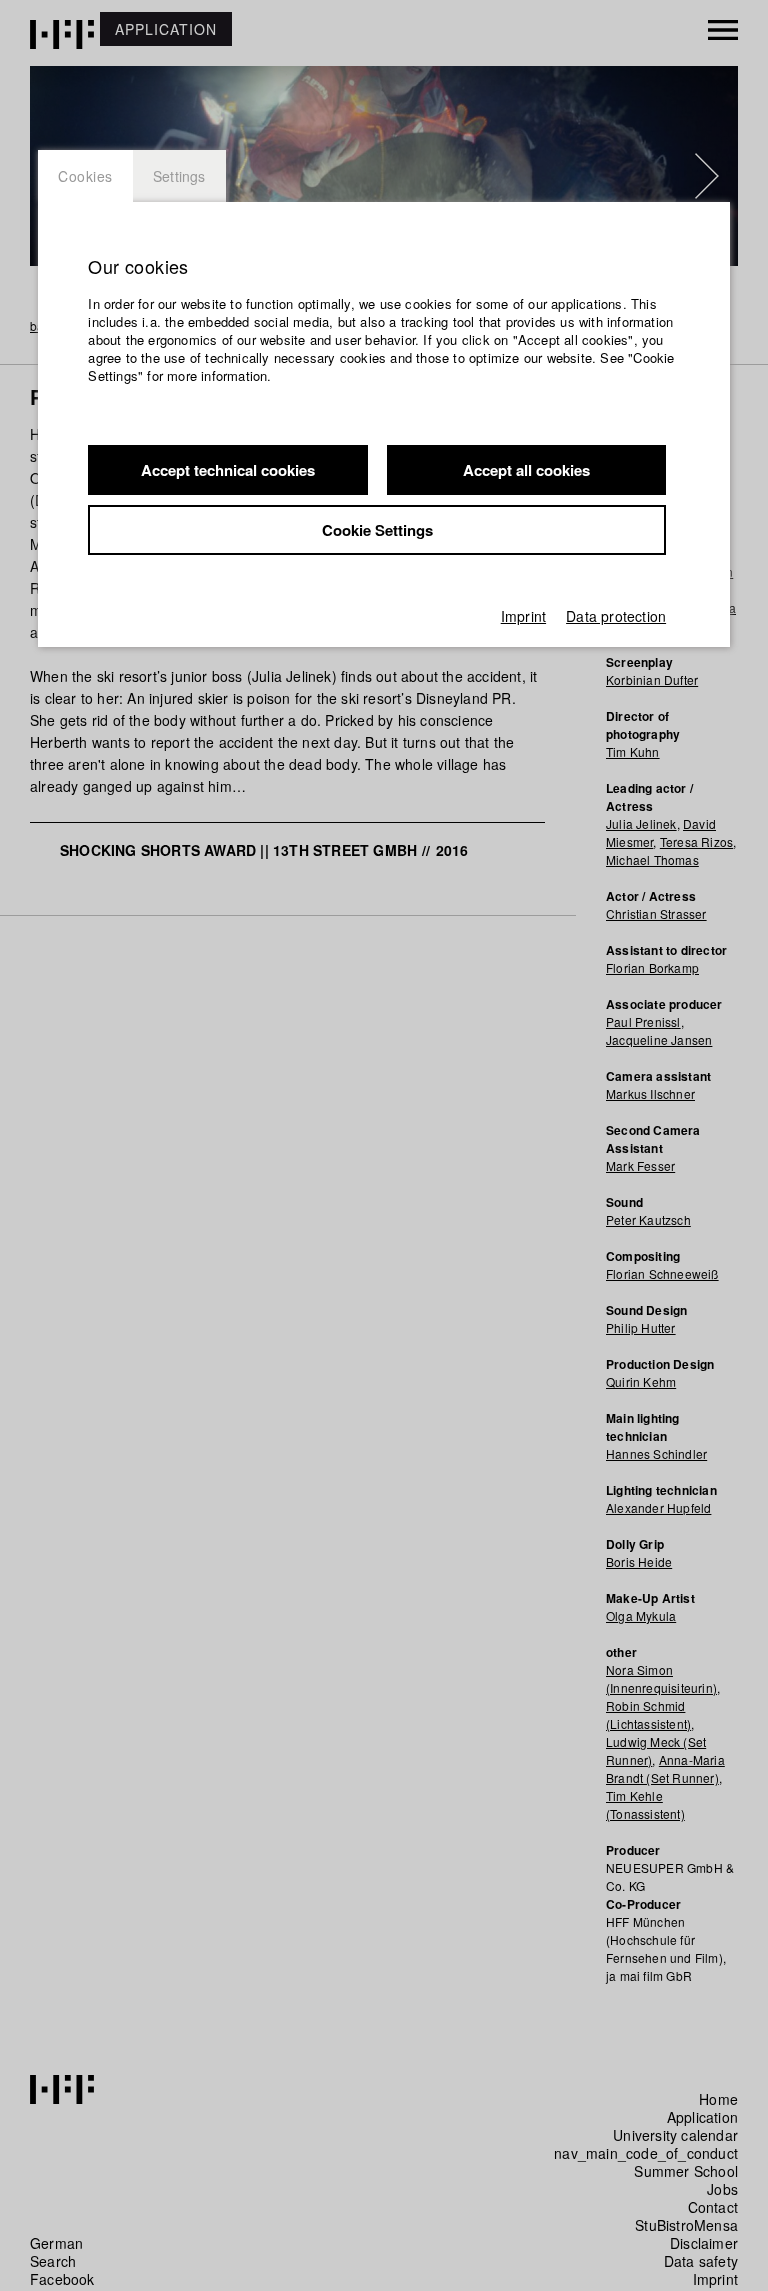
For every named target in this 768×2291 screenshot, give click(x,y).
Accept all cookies (526, 470)
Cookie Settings (377, 530)
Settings (179, 176)
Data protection (616, 616)
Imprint (523, 616)
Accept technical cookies (228, 470)
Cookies (85, 176)
